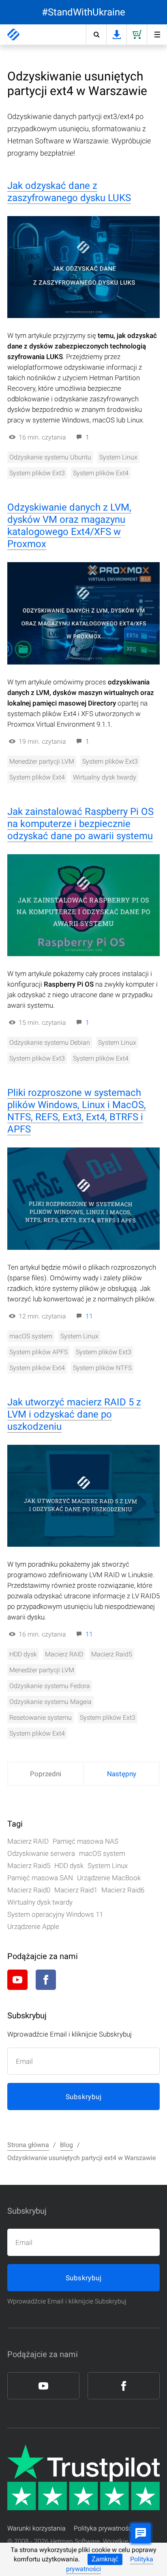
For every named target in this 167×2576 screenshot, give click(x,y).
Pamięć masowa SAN (40, 1878)
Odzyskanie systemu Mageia (50, 1702)
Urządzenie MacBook (109, 1878)
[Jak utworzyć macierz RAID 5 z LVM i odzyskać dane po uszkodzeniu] (83, 1496)
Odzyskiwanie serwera (41, 1853)
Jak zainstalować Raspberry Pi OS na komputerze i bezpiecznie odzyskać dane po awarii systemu (80, 824)
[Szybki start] (157, 35)
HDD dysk (23, 1654)
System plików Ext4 (101, 473)
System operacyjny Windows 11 (55, 1914)
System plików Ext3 (37, 473)
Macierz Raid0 (29, 1890)
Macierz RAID (64, 1654)
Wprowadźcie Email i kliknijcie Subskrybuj (67, 2301)
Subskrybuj (83, 2097)
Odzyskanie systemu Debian (50, 1042)
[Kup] (137, 35)
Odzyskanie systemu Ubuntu (50, 457)
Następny (122, 1774)
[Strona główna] (13, 35)
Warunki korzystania (36, 2528)
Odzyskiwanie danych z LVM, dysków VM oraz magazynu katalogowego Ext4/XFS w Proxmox (69, 526)
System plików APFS (39, 1352)
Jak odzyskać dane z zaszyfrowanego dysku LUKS (69, 192)
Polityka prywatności (104, 2528)
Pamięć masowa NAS (86, 1841)
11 (89, 1316)
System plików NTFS (102, 1368)
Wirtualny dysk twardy (105, 777)
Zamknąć (105, 2559)
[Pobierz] (116, 35)
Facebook (46, 1980)
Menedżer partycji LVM (42, 761)
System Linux (118, 457)
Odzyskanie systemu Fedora (50, 1686)
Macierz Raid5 (112, 1654)
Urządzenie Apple (33, 1927)
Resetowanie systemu (41, 1718)
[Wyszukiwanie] (96, 35)
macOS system (31, 1336)
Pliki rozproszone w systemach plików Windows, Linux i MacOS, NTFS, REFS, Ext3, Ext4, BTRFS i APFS (77, 1111)
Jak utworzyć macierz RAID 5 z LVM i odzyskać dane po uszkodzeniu (74, 1414)
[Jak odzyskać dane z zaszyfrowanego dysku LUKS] (83, 267)
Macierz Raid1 (76, 1890)
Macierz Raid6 (123, 1890)
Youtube (17, 1980)
